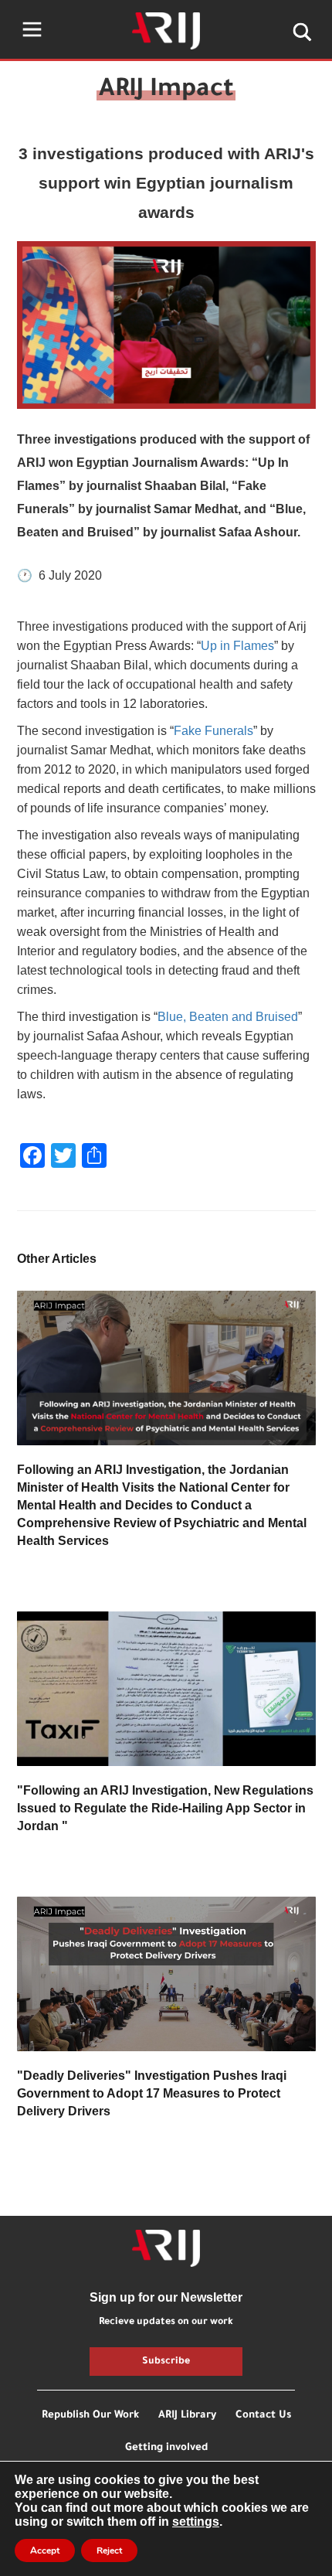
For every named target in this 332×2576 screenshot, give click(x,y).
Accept (45, 2550)
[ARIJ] (166, 2248)
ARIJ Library (187, 2416)
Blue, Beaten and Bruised (228, 1017)
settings (196, 2522)
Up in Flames (237, 646)
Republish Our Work (90, 2416)
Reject (109, 2550)
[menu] (32, 29)
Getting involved (166, 2448)
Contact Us (263, 2416)
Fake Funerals (213, 731)
